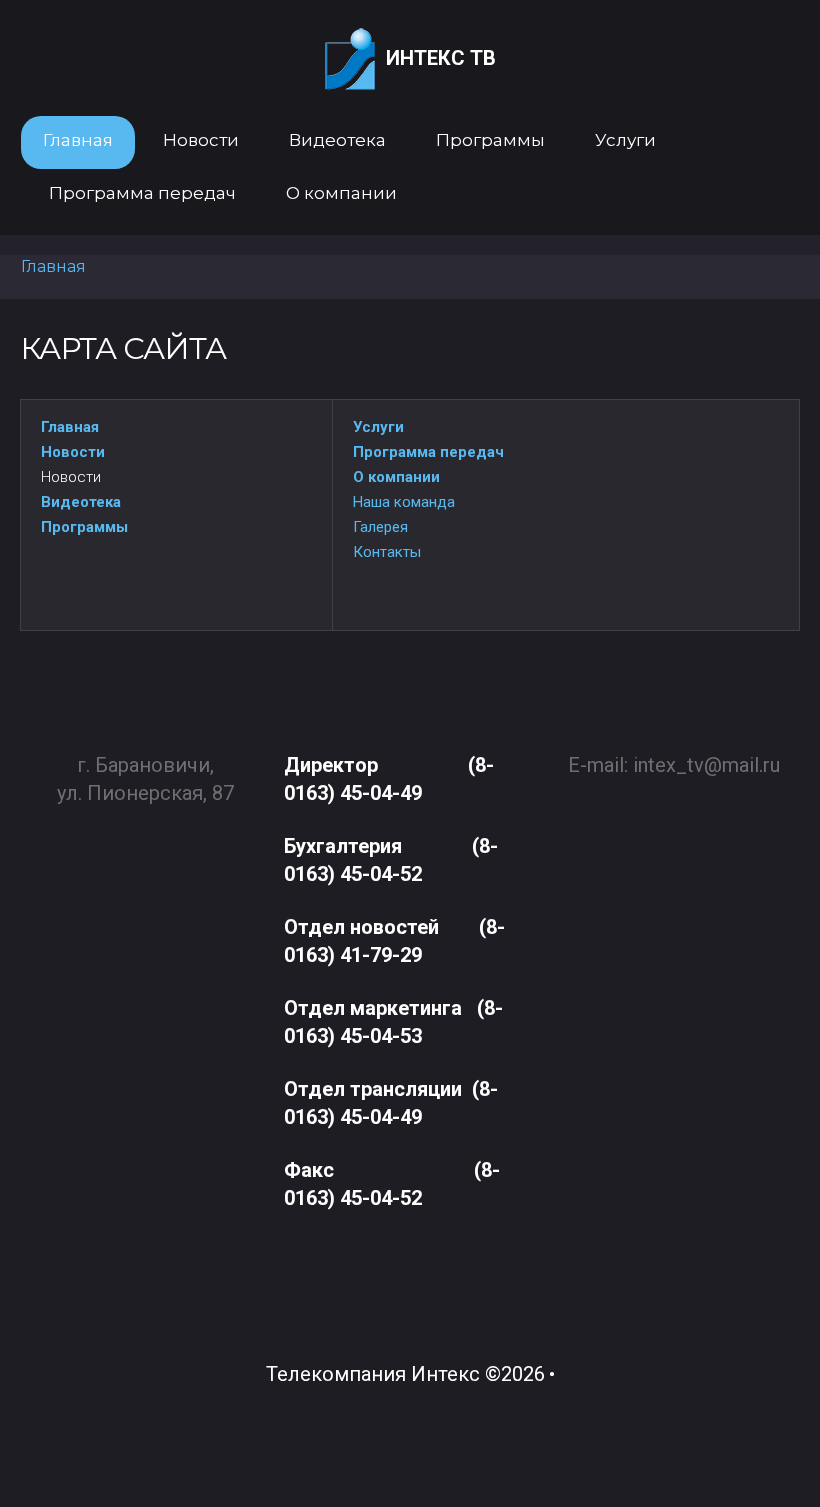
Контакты (387, 552)
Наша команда (404, 502)
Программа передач (428, 452)
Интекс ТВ (441, 58)
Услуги (378, 427)
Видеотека (81, 502)
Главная (70, 427)
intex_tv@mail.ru (706, 765)
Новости (73, 452)
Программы (84, 527)
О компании (396, 477)
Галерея (380, 527)
